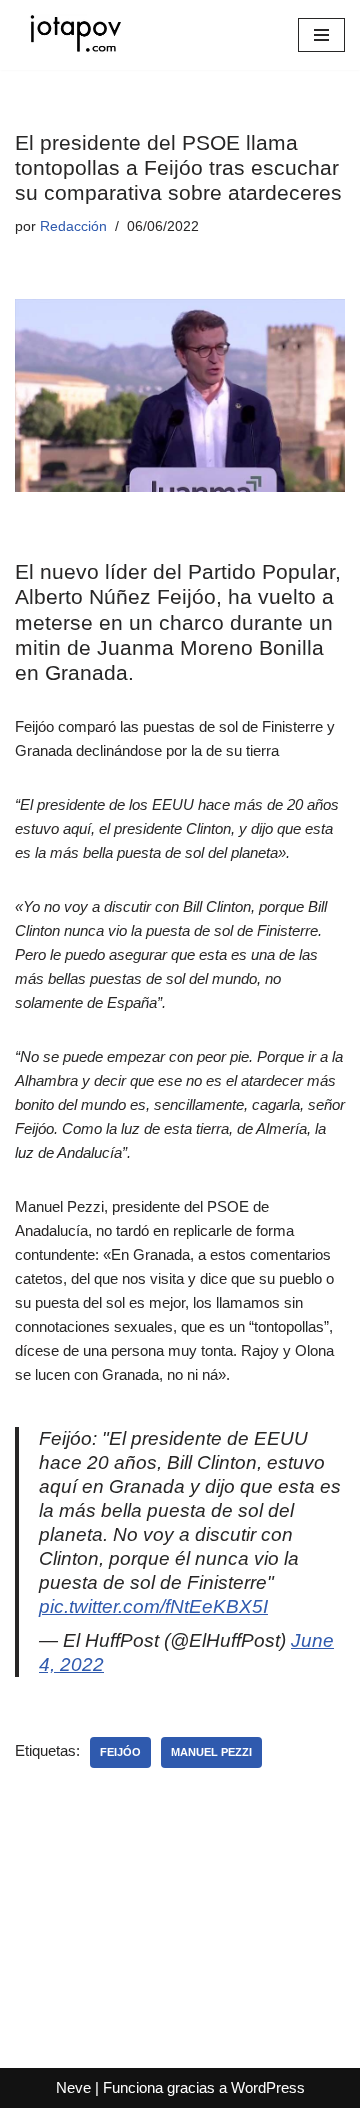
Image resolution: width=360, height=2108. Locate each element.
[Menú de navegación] (321, 35)
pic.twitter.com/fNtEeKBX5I (153, 1606)
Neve (73, 2087)
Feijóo (120, 1752)
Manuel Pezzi (211, 1752)
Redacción (73, 226)
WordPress (268, 2087)
